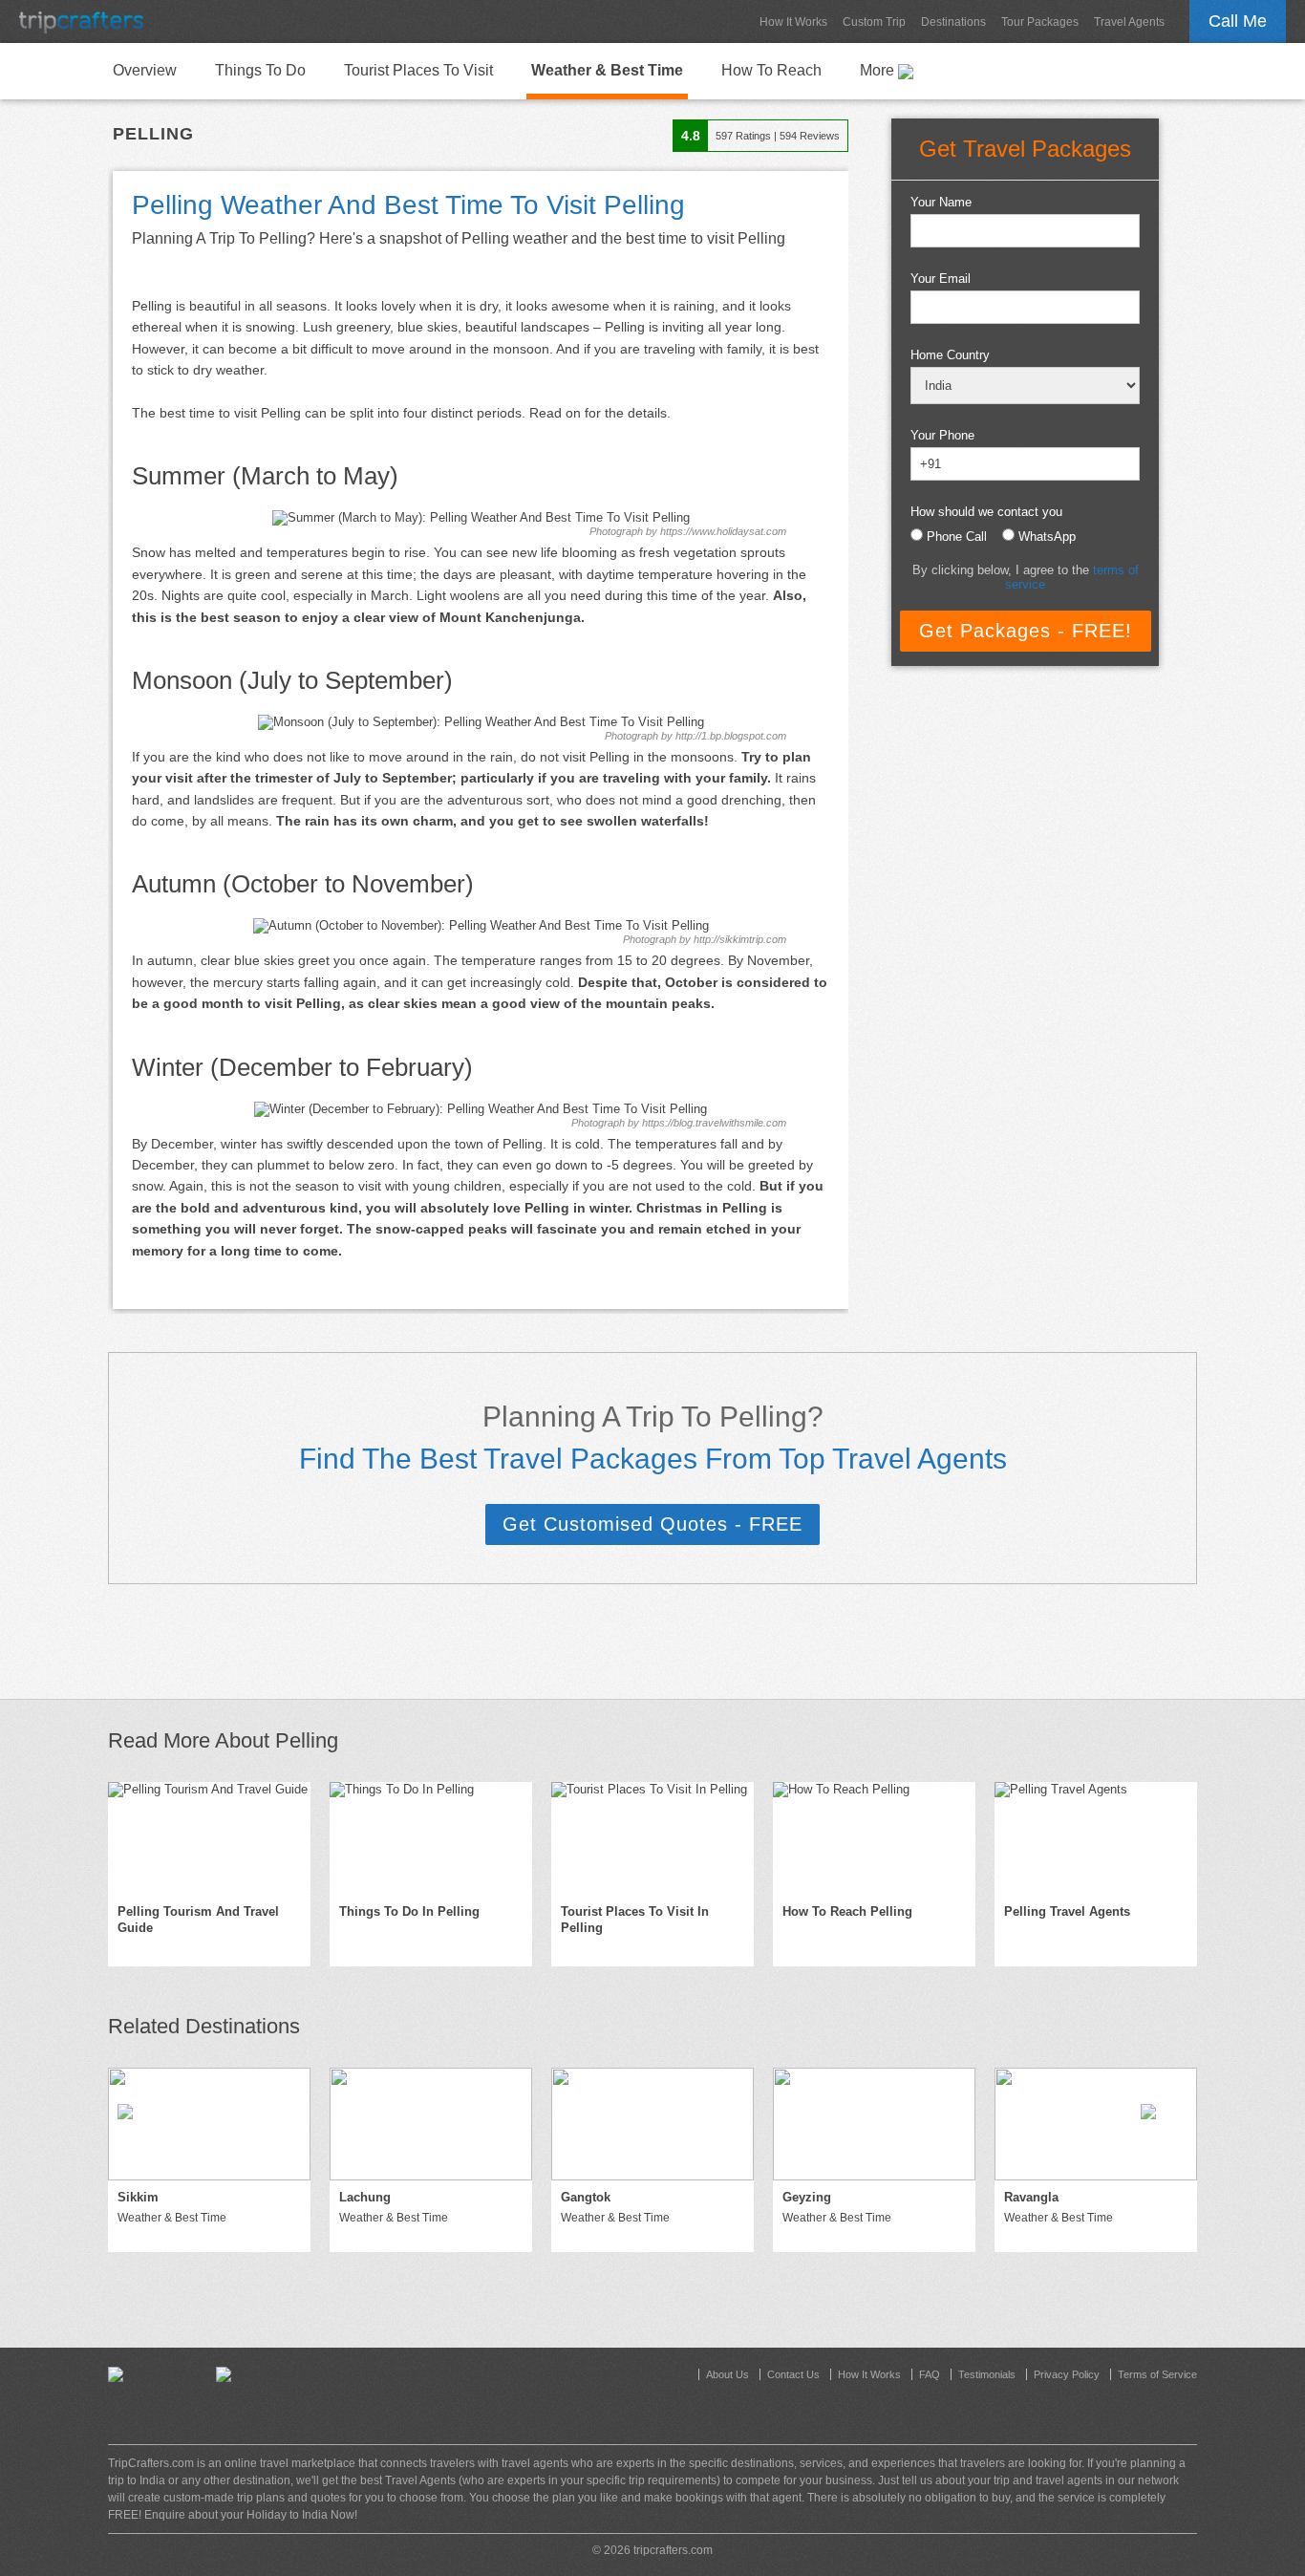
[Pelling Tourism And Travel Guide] (209, 1838)
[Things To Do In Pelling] (431, 1838)
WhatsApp (1047, 537)
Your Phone (942, 435)
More (879, 70)
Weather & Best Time (607, 70)
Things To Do (260, 70)
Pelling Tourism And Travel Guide (198, 1920)
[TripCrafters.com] (81, 21)
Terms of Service (1157, 2374)
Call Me (1238, 21)
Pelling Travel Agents (1067, 1911)
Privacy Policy (1067, 2374)
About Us (727, 2374)
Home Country (950, 355)
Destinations (953, 22)
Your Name (941, 202)
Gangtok (586, 2197)
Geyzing (807, 2197)
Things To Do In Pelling (409, 1911)
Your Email (941, 279)
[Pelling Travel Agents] (1096, 1838)
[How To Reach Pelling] (874, 1838)
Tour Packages (1040, 22)
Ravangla (1031, 2197)
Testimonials (987, 2374)
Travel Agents (1129, 22)
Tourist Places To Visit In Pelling (635, 1920)
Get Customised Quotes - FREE (652, 1524)
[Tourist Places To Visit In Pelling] (652, 1838)
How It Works (793, 22)
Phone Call (957, 537)
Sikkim (138, 2197)
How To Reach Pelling (847, 1911)
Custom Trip (874, 22)
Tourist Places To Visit (418, 70)
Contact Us (793, 2374)
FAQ (930, 2374)
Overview (145, 70)
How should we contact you (986, 512)
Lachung (365, 2197)
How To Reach (771, 70)
